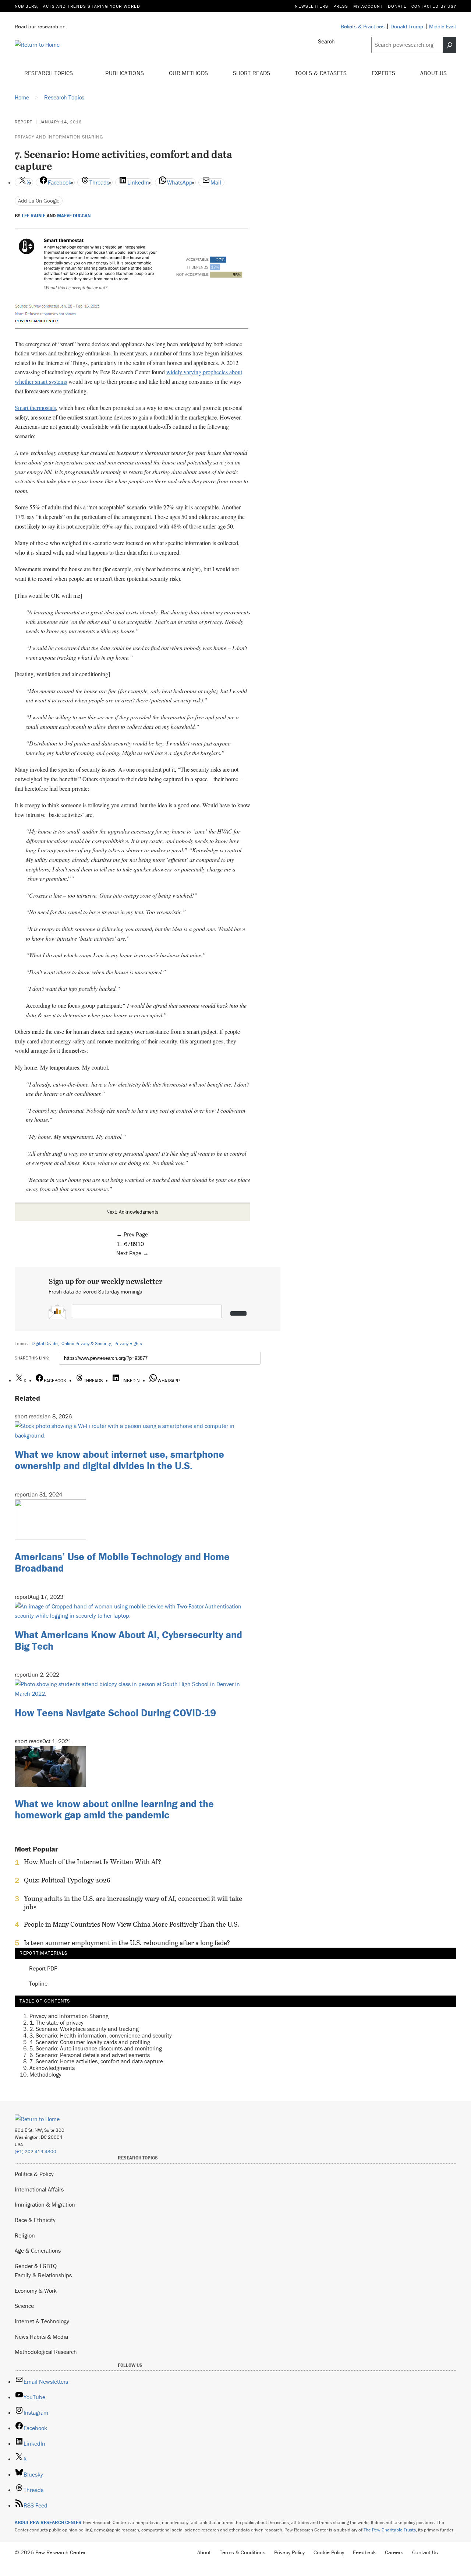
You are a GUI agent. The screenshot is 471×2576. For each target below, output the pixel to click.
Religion (25, 2235)
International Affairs (39, 2189)
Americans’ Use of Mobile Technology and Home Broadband (122, 1562)
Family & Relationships (43, 2275)
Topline (38, 1984)
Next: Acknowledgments (132, 1212)
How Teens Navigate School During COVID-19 (115, 1713)
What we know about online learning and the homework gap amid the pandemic (114, 1809)
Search (326, 41)
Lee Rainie (33, 216)
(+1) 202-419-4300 (36, 2152)
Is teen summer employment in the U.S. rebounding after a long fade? (127, 1943)
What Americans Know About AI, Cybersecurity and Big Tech (128, 1640)
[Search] (450, 45)
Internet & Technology (42, 2321)
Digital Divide (45, 1343)
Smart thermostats (35, 408)
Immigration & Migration (45, 2204)
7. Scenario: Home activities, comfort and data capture (96, 2061)
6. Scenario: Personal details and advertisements (90, 2055)
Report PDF (43, 1969)
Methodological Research (46, 2352)
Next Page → (132, 1253)
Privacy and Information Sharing (59, 137)
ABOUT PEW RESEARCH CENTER (48, 2522)
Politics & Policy (34, 2174)
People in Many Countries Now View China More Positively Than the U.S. (132, 1924)
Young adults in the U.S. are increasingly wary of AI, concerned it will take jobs (133, 1903)
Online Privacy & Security (86, 1343)
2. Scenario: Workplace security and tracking (84, 2029)
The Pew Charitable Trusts (390, 2530)
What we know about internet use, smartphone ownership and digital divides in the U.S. (119, 1460)
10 (141, 1244)
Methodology (45, 2074)
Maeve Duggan (74, 216)
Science (24, 2306)
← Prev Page (132, 1234)
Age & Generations (38, 2250)
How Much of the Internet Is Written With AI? (93, 1862)
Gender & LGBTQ (36, 2266)
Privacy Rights (128, 1343)
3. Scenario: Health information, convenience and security (101, 2035)
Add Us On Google (39, 201)
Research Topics (49, 73)
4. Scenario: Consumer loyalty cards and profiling (90, 2042)
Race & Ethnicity (35, 2220)
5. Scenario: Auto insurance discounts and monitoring (96, 2048)
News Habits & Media (41, 2337)
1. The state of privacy (56, 2022)
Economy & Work (36, 2291)
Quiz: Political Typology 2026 (67, 1880)
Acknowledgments (52, 2068)
